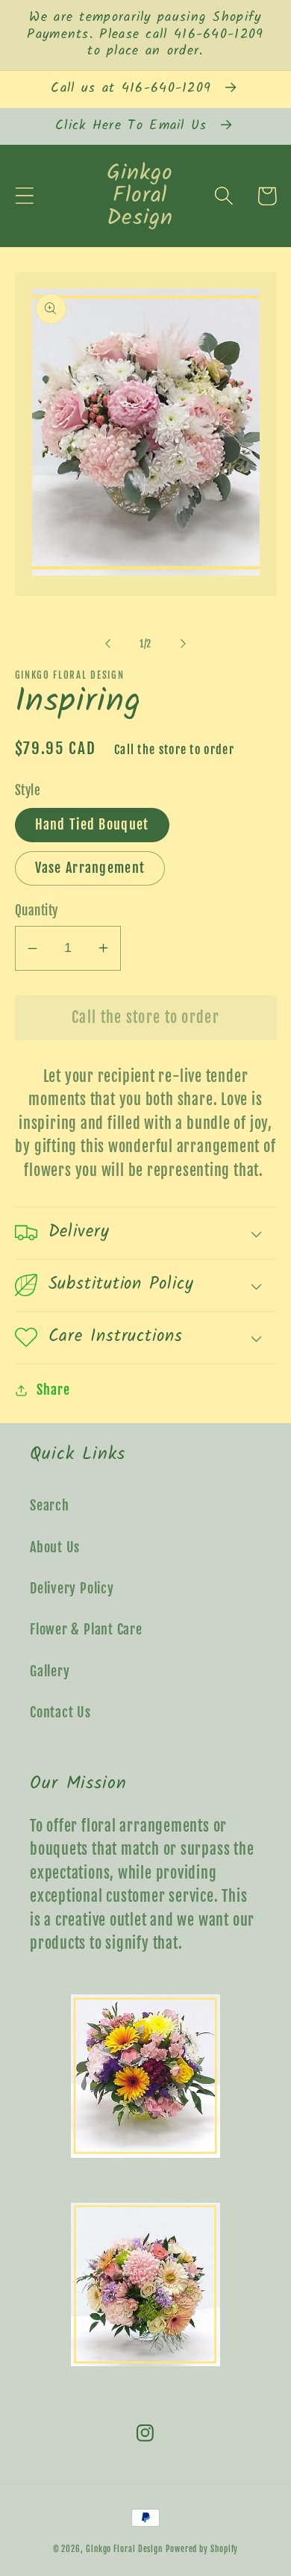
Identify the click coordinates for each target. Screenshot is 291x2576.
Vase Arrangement (90, 868)
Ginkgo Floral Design (124, 2549)
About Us (55, 1547)
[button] (24, 196)
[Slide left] (107, 644)
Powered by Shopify (202, 2549)
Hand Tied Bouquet (92, 825)
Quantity (37, 911)
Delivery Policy (72, 1589)
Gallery (50, 1671)
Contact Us (60, 1712)
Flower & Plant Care (86, 1630)
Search (50, 1506)
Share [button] (53, 1390)
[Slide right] (184, 644)
